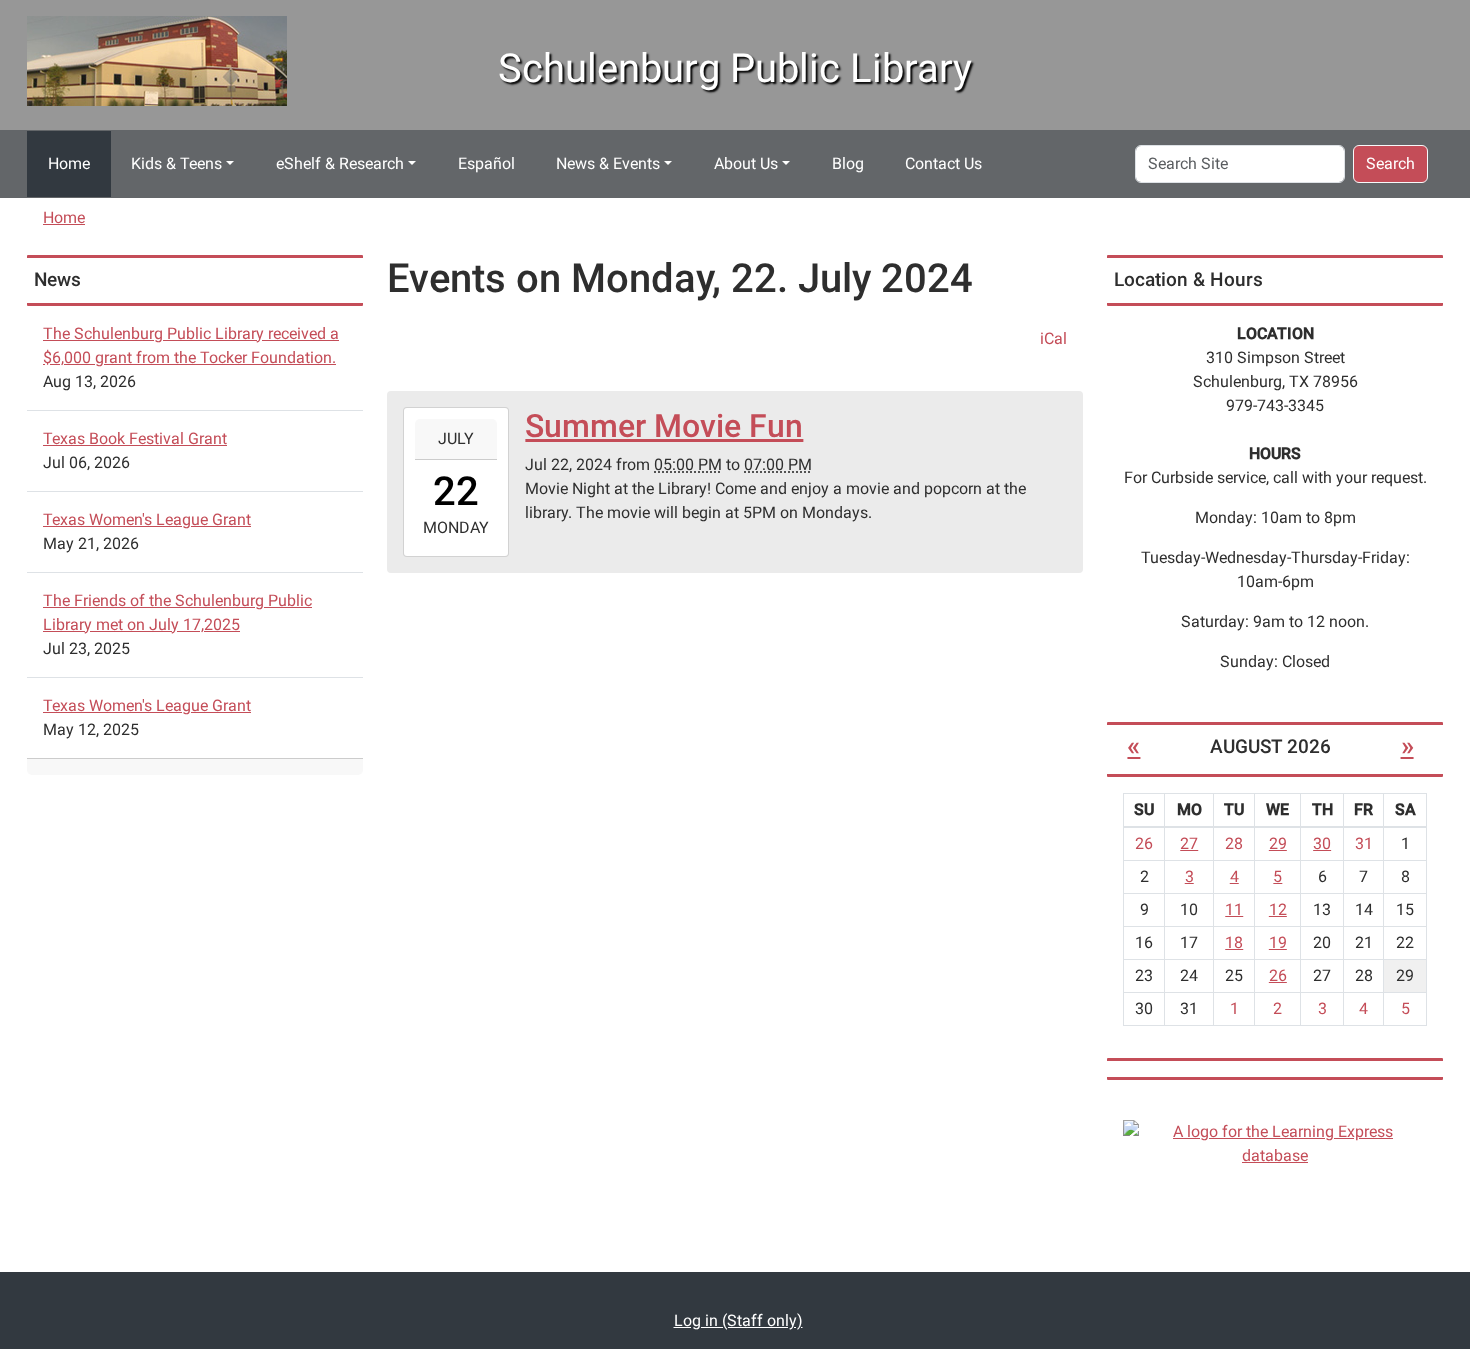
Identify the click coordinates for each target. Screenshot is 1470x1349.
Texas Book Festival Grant (135, 438)
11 (1234, 909)
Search (1390, 163)
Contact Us (943, 163)
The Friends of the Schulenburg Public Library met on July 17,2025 (177, 612)
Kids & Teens (176, 163)
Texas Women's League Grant (147, 519)
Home (69, 163)
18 (1234, 942)
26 (1278, 975)
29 (1278, 843)
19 (1278, 942)
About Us (746, 163)
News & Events (608, 163)
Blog (848, 163)
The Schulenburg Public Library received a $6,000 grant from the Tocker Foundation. (191, 345)
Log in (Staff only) (738, 1320)
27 (1189, 843)
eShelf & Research (340, 163)
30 (1322, 843)
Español (486, 163)
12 (1278, 909)
